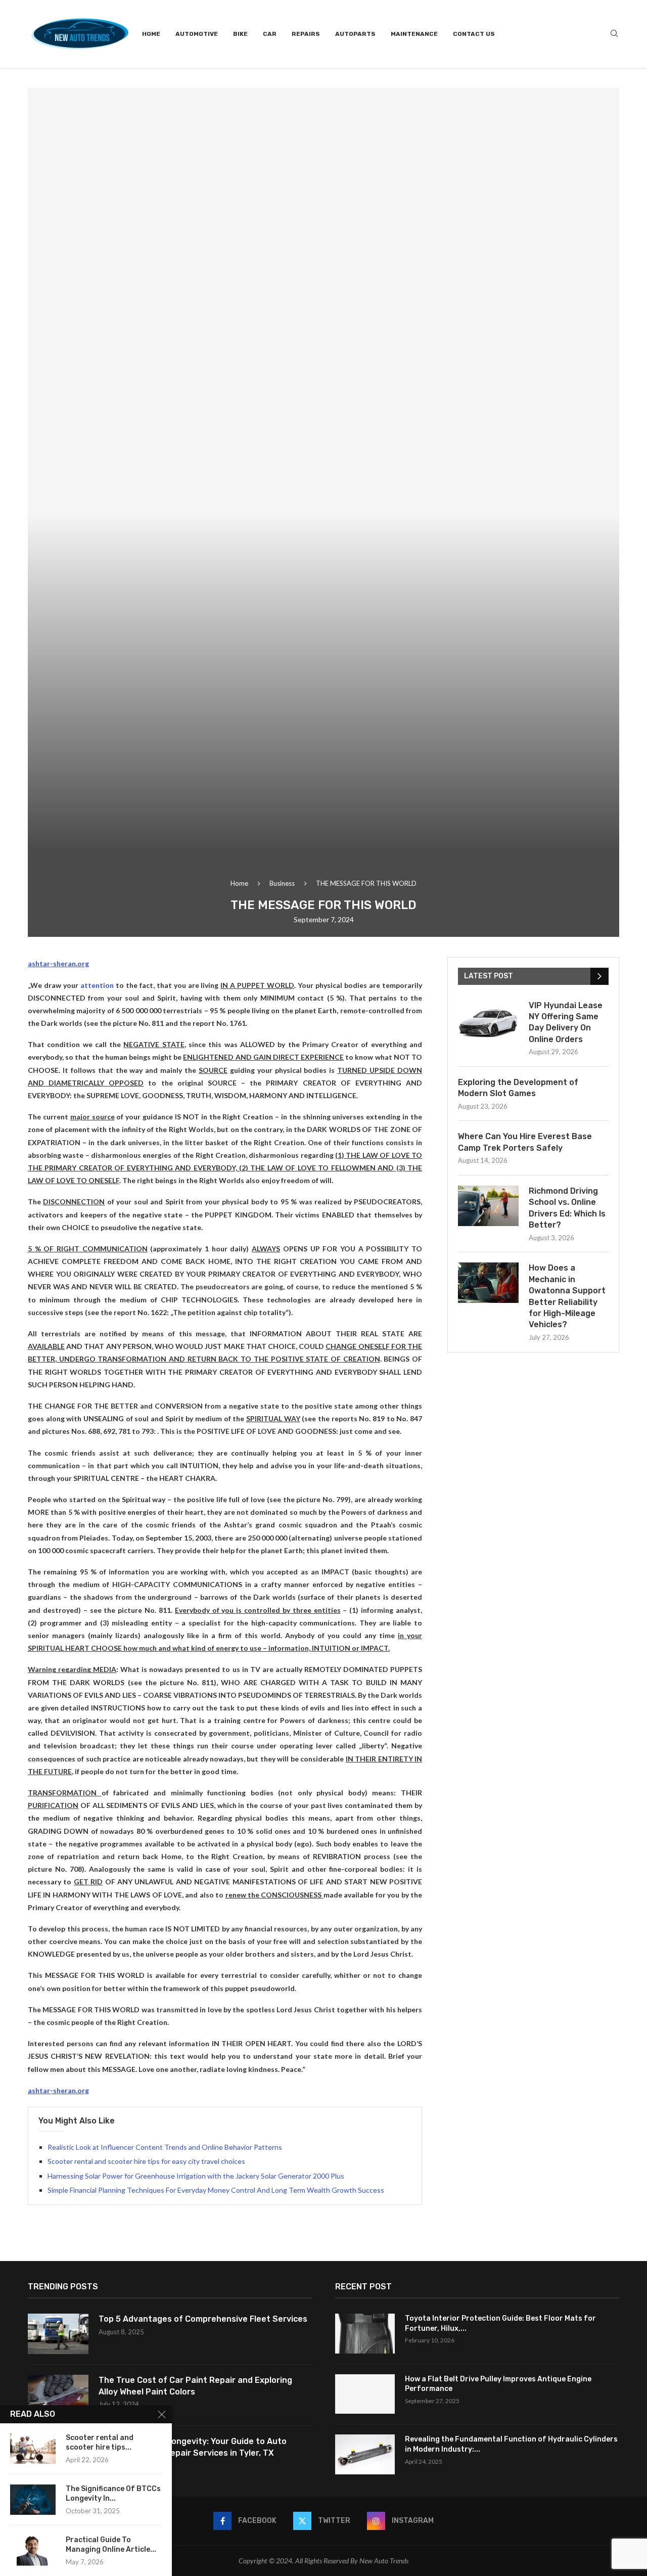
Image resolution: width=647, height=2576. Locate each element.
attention (97, 985)
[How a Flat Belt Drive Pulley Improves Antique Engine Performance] (365, 2394)
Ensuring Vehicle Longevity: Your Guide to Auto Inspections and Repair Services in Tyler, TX (193, 2447)
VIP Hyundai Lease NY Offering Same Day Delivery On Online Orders (566, 1022)
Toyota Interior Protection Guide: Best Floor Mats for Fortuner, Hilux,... (500, 2323)
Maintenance (414, 34)
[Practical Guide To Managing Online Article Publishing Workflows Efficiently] (33, 2551)
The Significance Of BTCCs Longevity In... (113, 2494)
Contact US (474, 34)
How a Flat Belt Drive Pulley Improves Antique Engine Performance (498, 2384)
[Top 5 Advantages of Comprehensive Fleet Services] (58, 2334)
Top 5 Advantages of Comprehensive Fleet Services (203, 2319)
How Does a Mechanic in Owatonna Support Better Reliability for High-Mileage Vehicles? (567, 1296)
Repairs (306, 34)
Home (151, 34)
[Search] (614, 34)
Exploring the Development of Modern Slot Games (518, 1088)
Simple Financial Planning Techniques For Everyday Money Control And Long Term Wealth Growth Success (216, 2190)
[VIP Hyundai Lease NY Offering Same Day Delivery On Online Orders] (488, 1020)
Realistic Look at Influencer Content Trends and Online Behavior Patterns (165, 2147)
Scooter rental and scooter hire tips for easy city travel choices (146, 2161)
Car (270, 34)
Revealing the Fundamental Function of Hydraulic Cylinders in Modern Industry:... (511, 2444)
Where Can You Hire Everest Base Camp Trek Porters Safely (525, 1142)
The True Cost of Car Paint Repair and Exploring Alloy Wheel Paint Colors (195, 2386)
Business (282, 883)
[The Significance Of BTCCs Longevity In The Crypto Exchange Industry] (33, 2500)
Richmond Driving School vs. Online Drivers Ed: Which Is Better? (567, 1208)
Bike (240, 34)
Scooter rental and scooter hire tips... (100, 2443)
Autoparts (355, 34)
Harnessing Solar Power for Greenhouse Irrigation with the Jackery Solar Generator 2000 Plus (196, 2176)
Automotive (197, 34)
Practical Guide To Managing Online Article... (111, 2545)
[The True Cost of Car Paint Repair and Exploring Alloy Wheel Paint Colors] (58, 2395)
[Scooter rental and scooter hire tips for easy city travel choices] (33, 2449)
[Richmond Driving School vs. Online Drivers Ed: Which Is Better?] (488, 1206)
